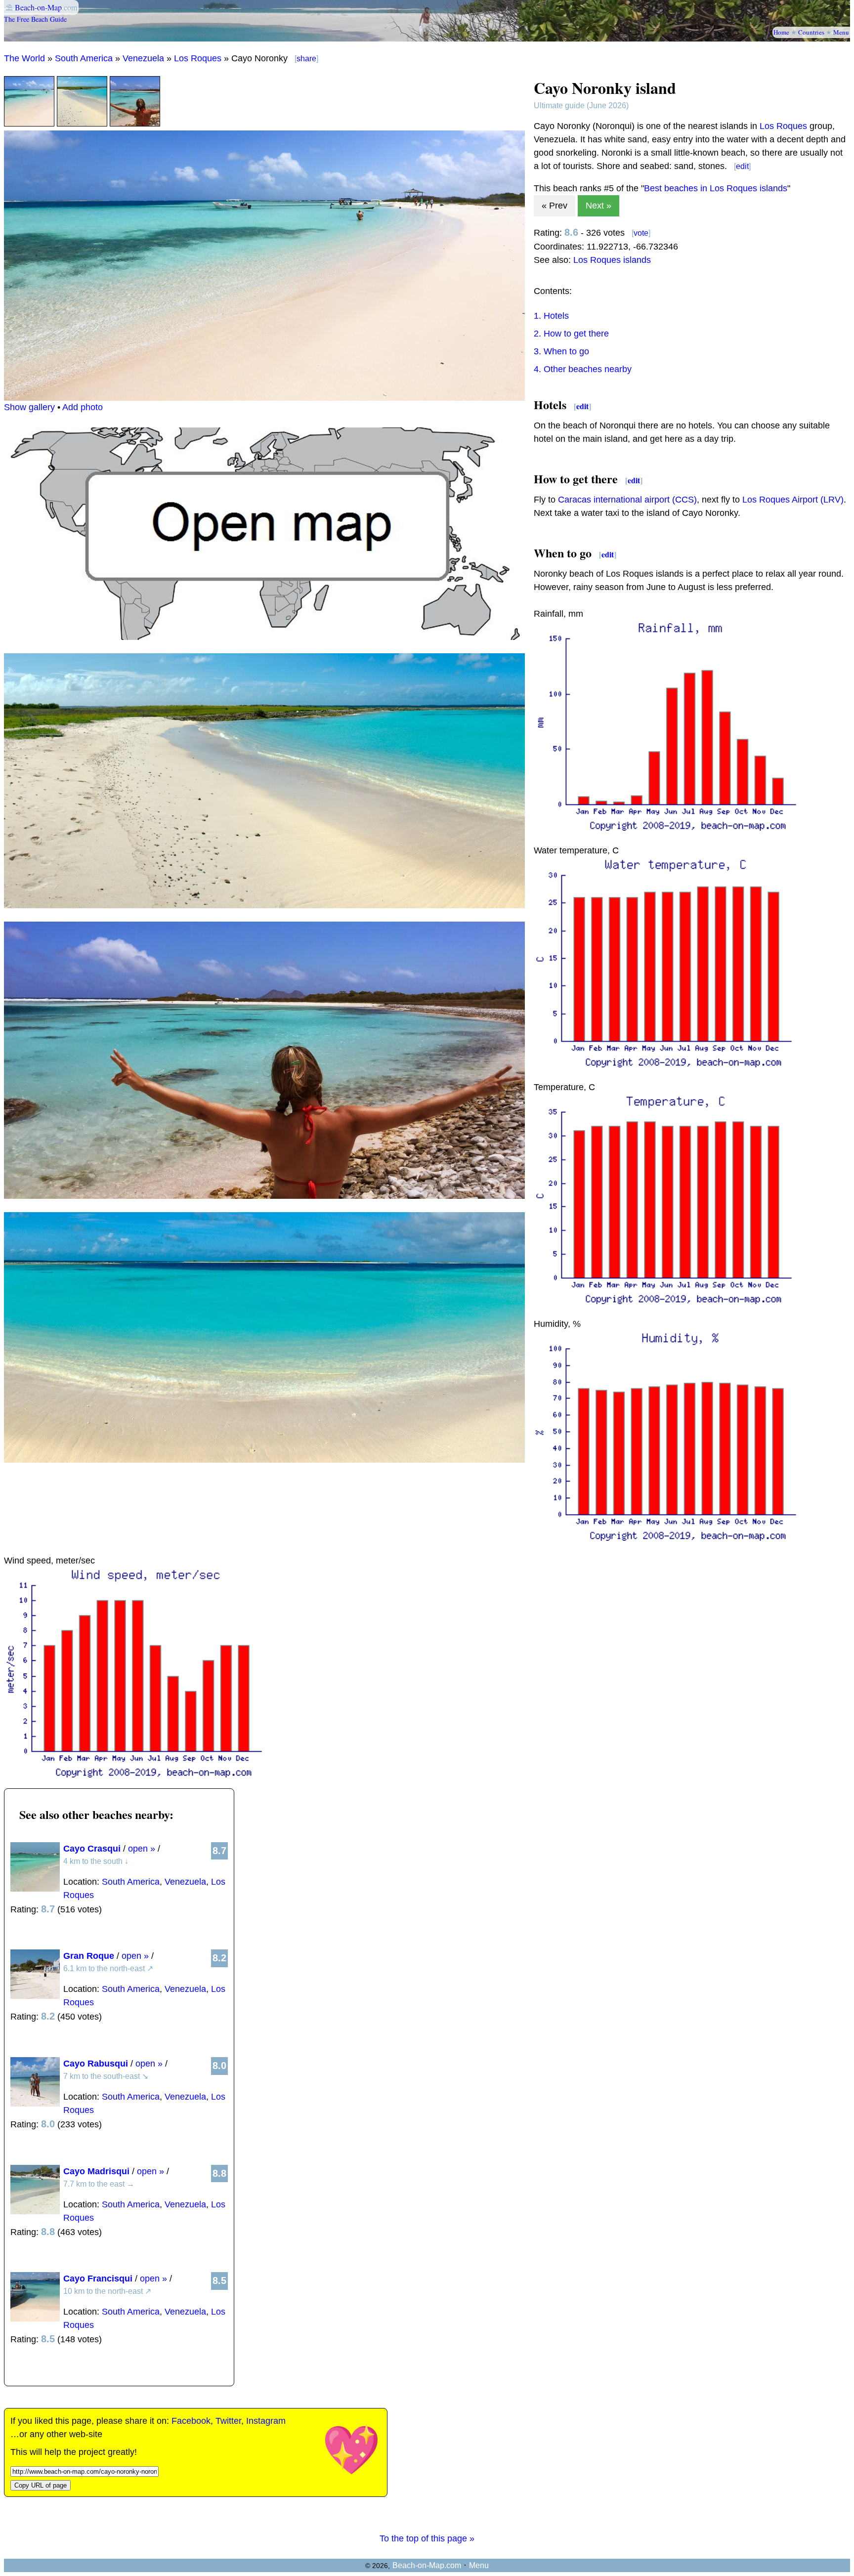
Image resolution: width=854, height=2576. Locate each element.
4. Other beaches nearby (583, 369)
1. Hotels (551, 316)
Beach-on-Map (38, 7)
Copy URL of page (41, 2485)
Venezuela (143, 58)
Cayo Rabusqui (96, 2064)
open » (142, 1849)
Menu (841, 32)
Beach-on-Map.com (427, 2565)
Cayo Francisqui (98, 2279)
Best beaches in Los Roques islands (716, 188)
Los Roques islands (612, 260)
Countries (811, 32)
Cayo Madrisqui (96, 2171)
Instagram (266, 2421)
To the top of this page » (427, 2538)
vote (641, 233)
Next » (598, 206)
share (306, 59)
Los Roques (198, 58)
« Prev (555, 206)
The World (24, 58)
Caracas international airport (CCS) (627, 500)
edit (742, 166)
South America (84, 58)
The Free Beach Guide (35, 19)
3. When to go (561, 351)
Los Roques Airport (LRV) (793, 500)
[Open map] (264, 637)
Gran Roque (89, 1956)
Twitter (228, 2421)
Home (781, 32)
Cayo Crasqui (92, 1849)
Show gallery (29, 407)
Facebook (191, 2421)
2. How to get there (571, 334)
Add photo (83, 407)
